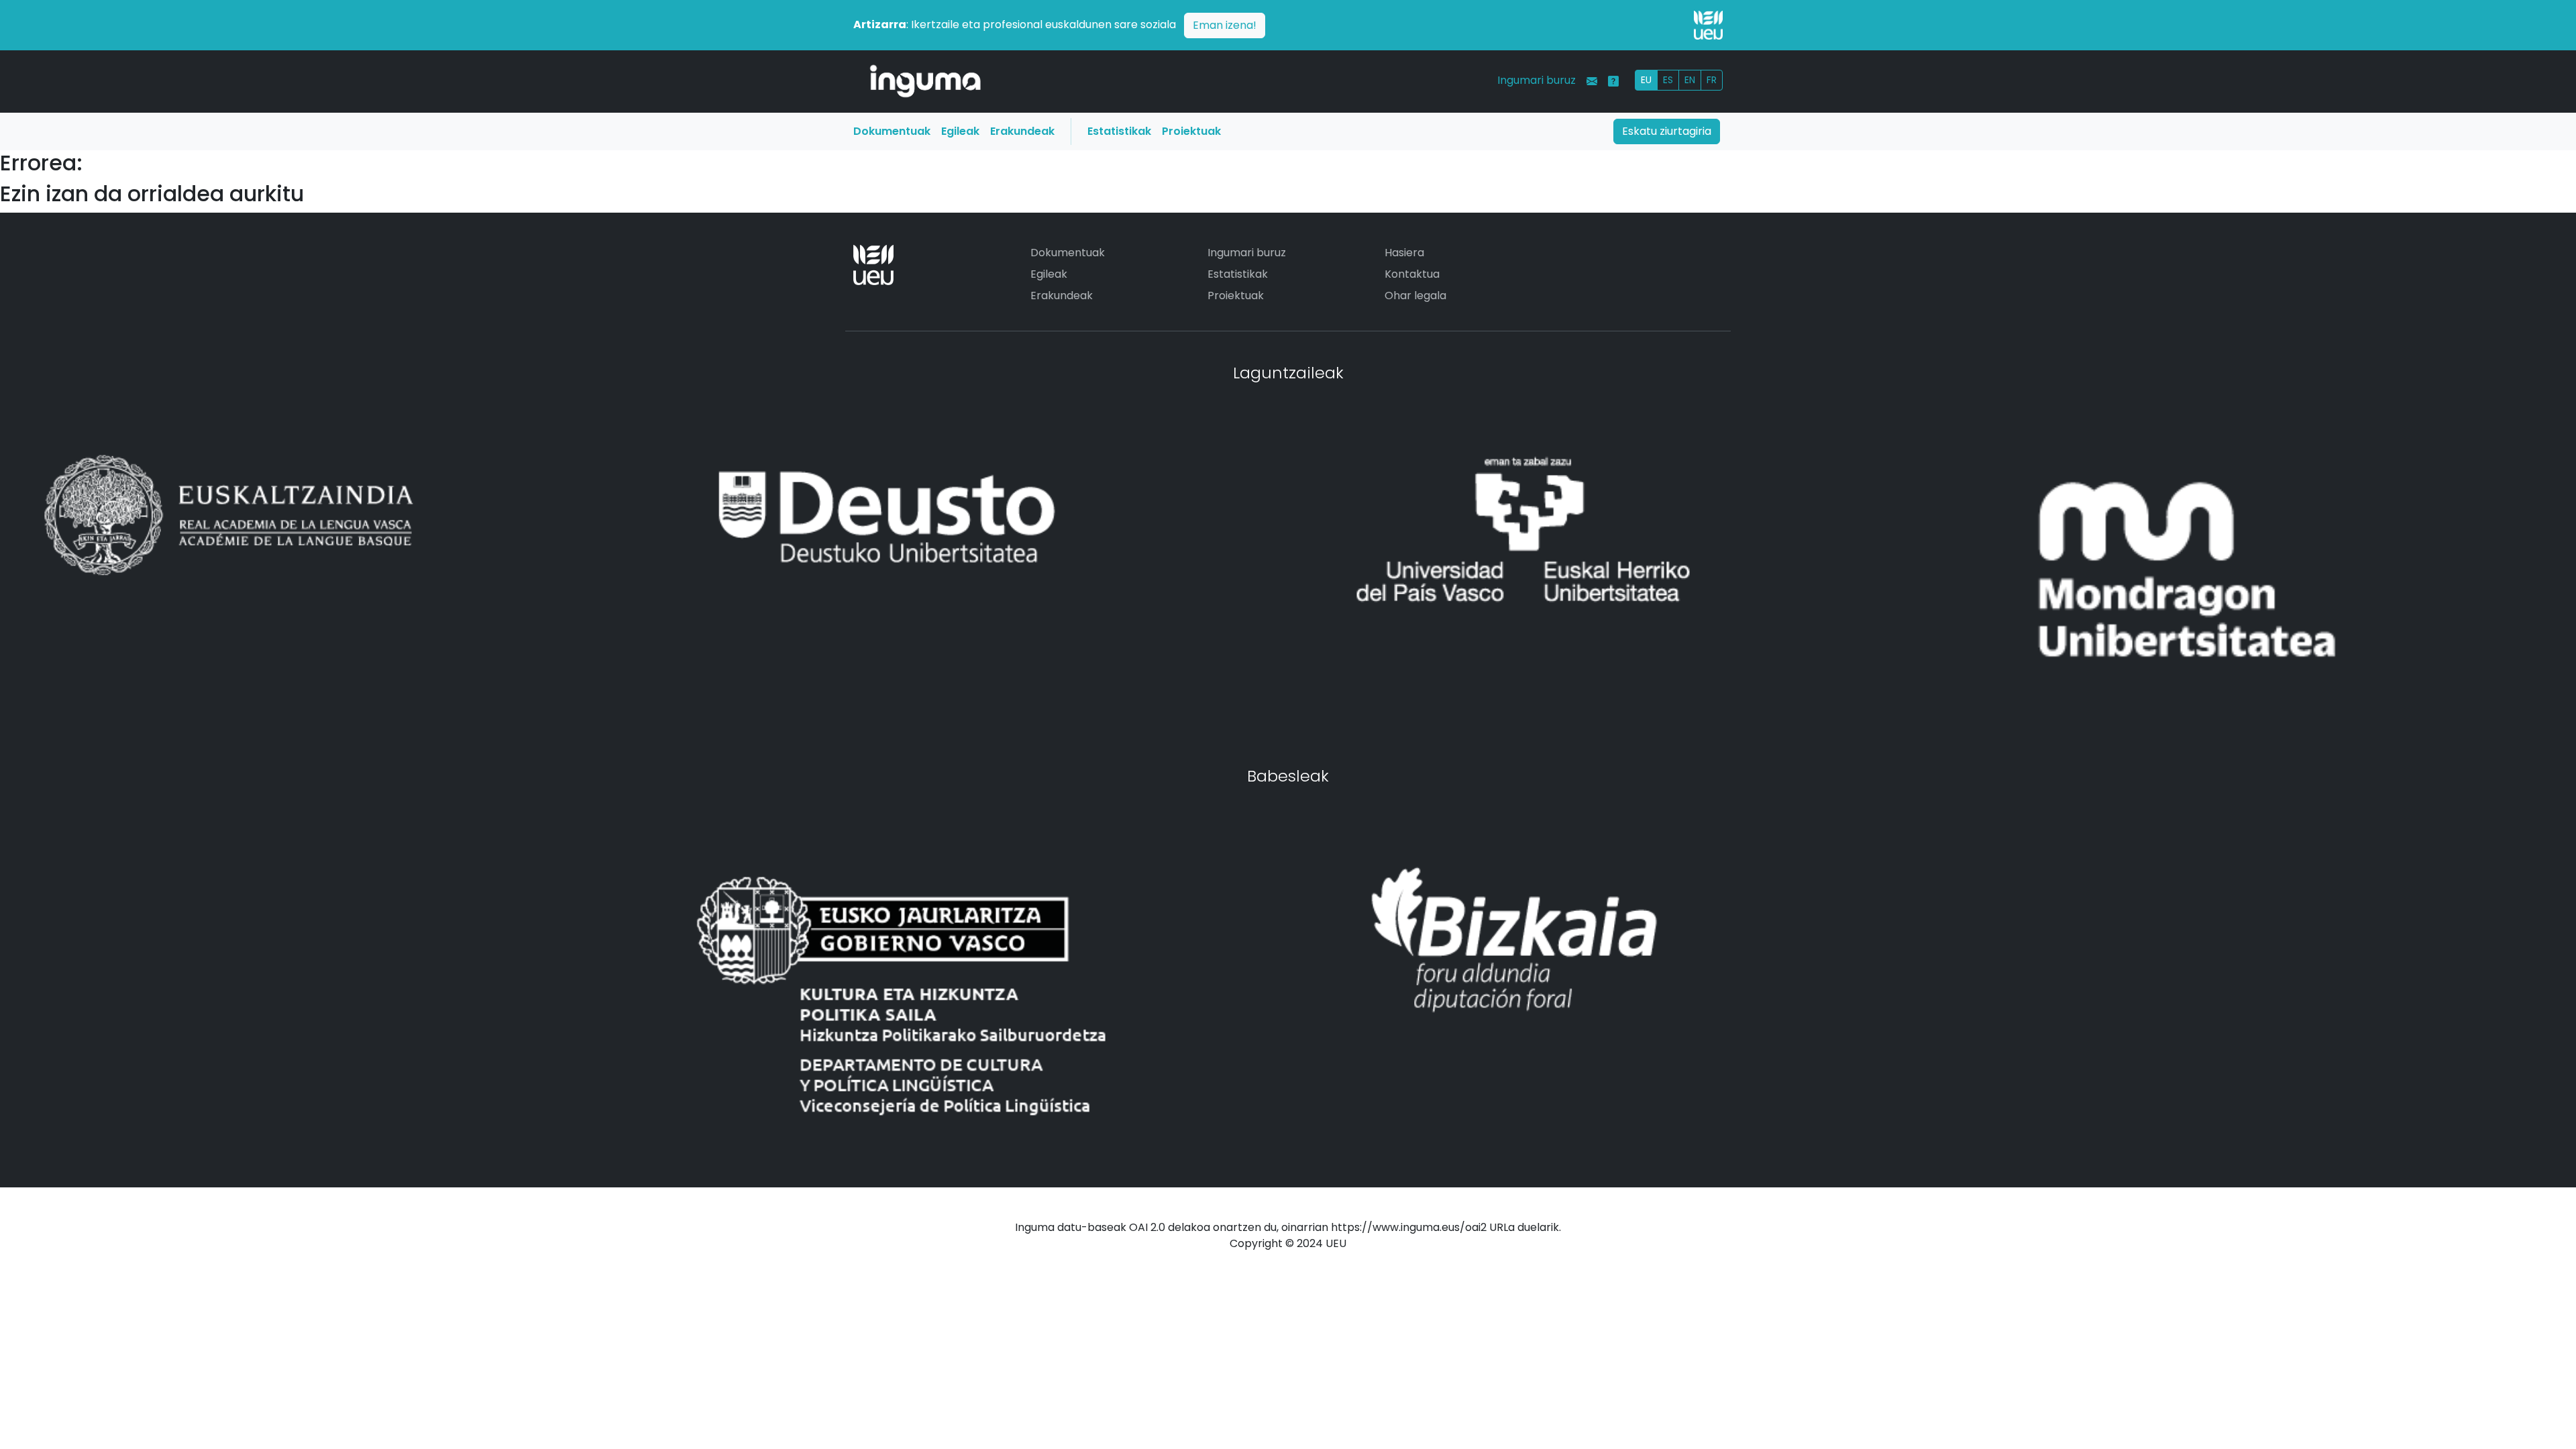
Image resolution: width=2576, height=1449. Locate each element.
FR (1712, 80)
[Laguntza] (1613, 81)
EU (1646, 80)
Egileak (960, 131)
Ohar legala (1415, 296)
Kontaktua (1412, 274)
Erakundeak (1022, 131)
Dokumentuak (892, 131)
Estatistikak (1119, 131)
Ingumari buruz (1537, 80)
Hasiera (1404, 253)
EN (1690, 80)
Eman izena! (1225, 25)
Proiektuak (1191, 131)
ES (1668, 80)
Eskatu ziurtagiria (1667, 131)
